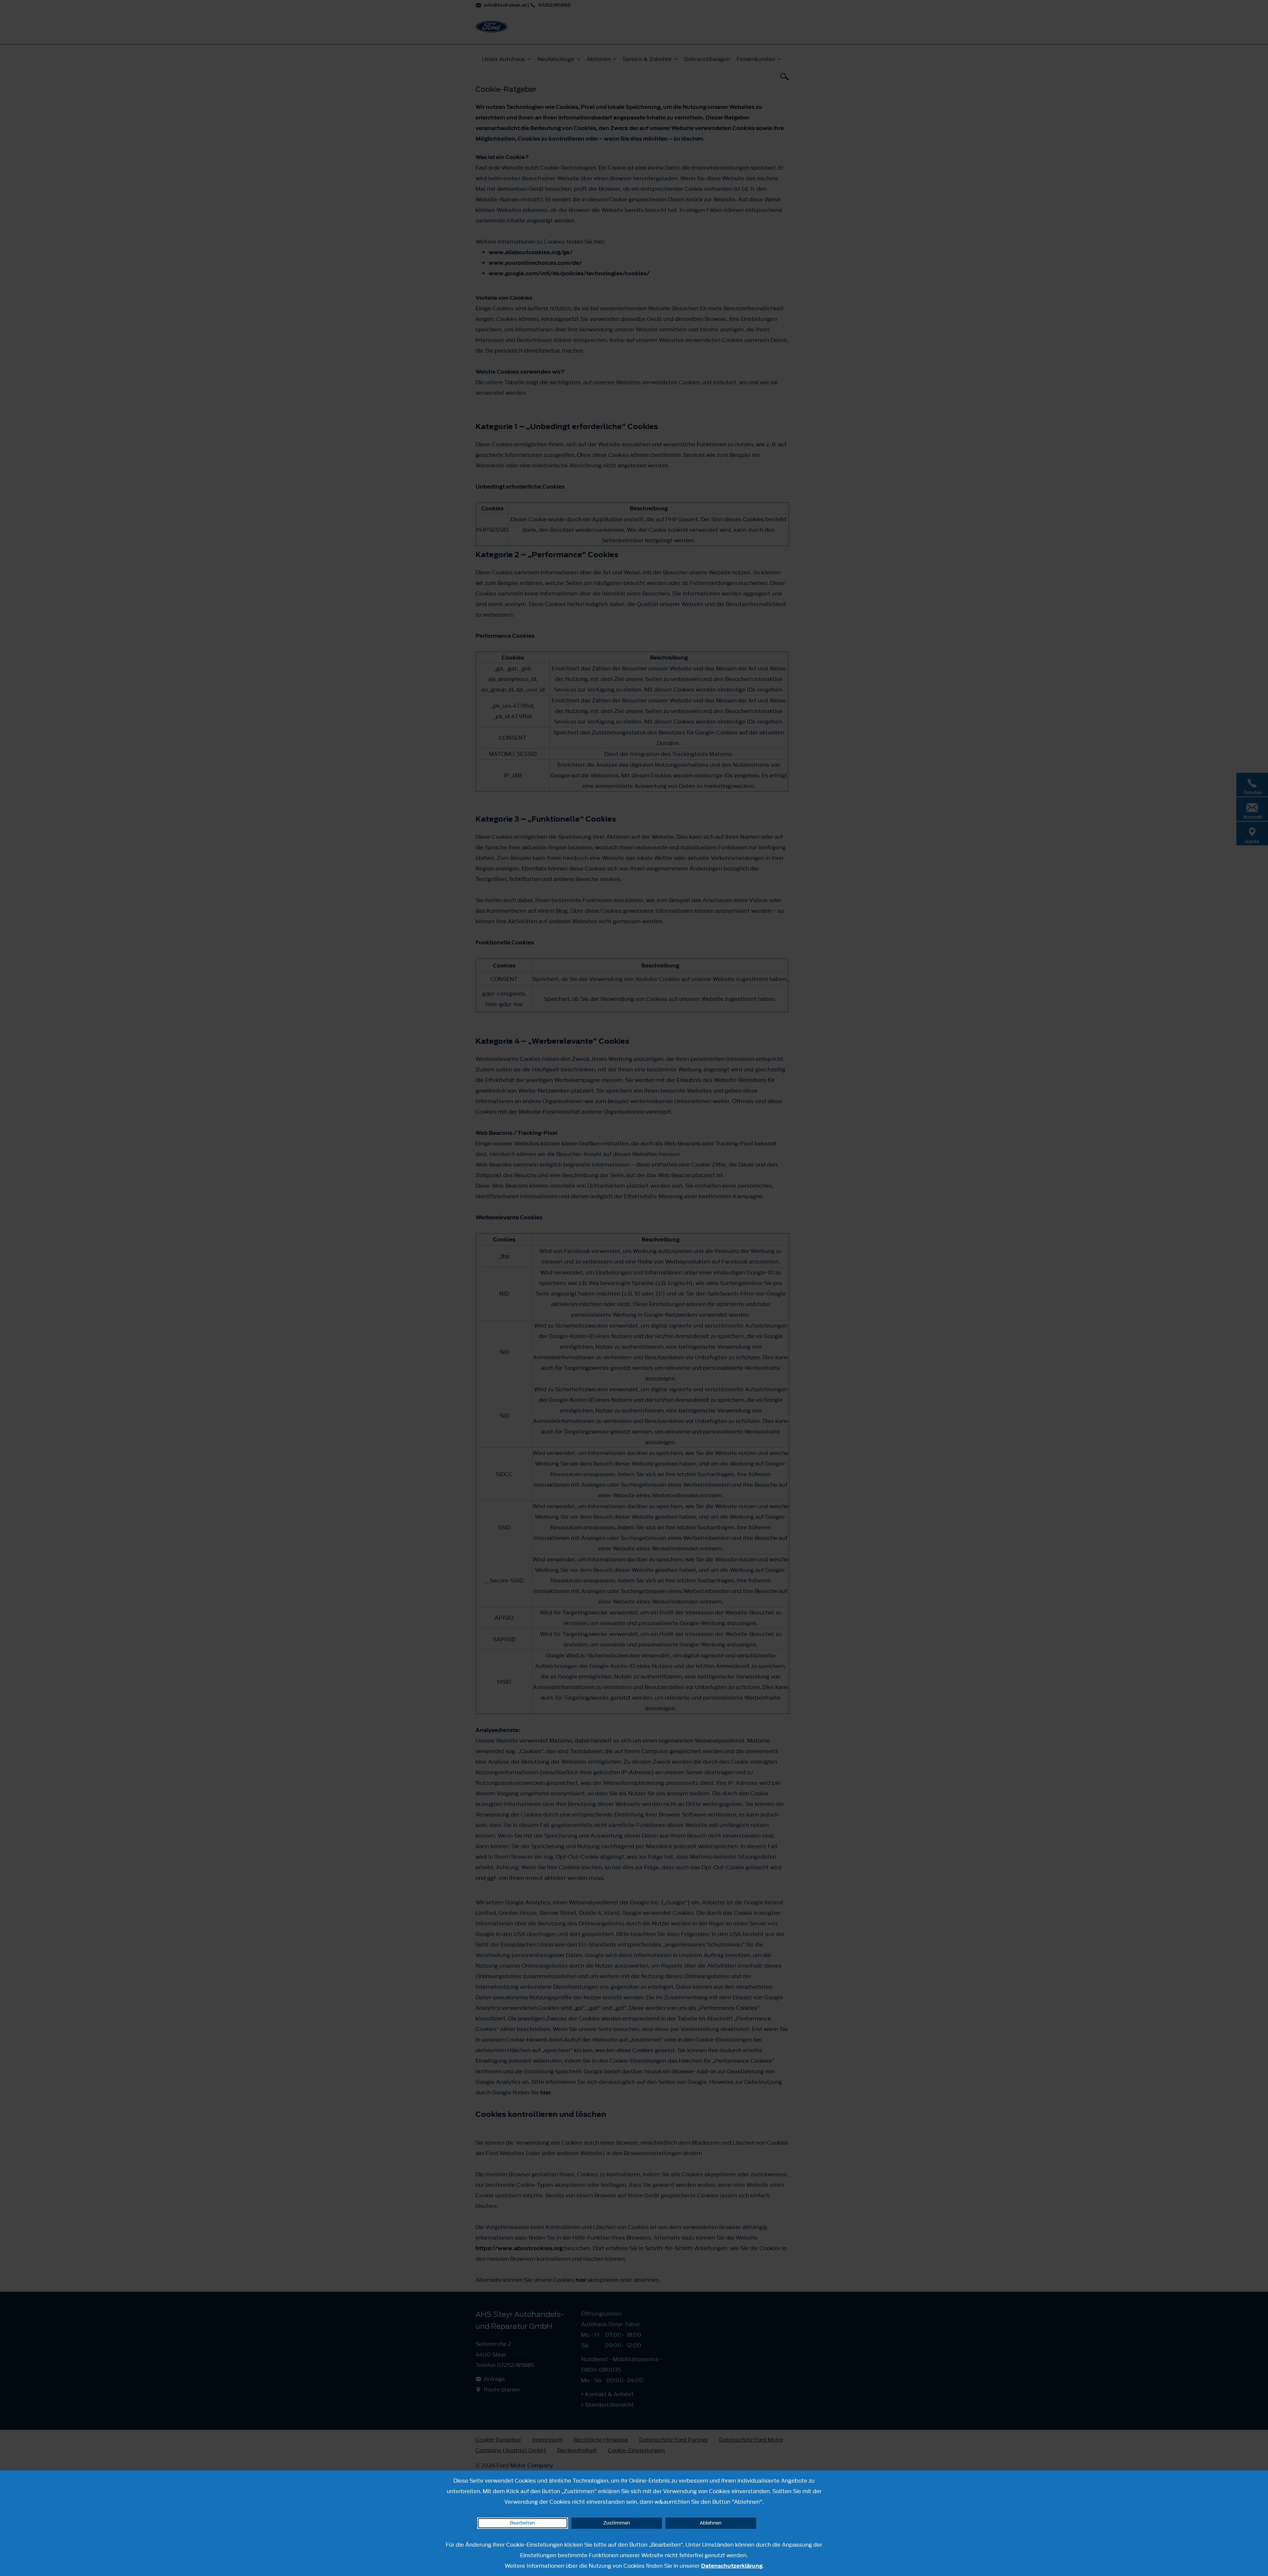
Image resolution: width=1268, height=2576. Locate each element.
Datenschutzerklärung (732, 2566)
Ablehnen (711, 2523)
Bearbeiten (522, 2523)
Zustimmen (617, 2523)
